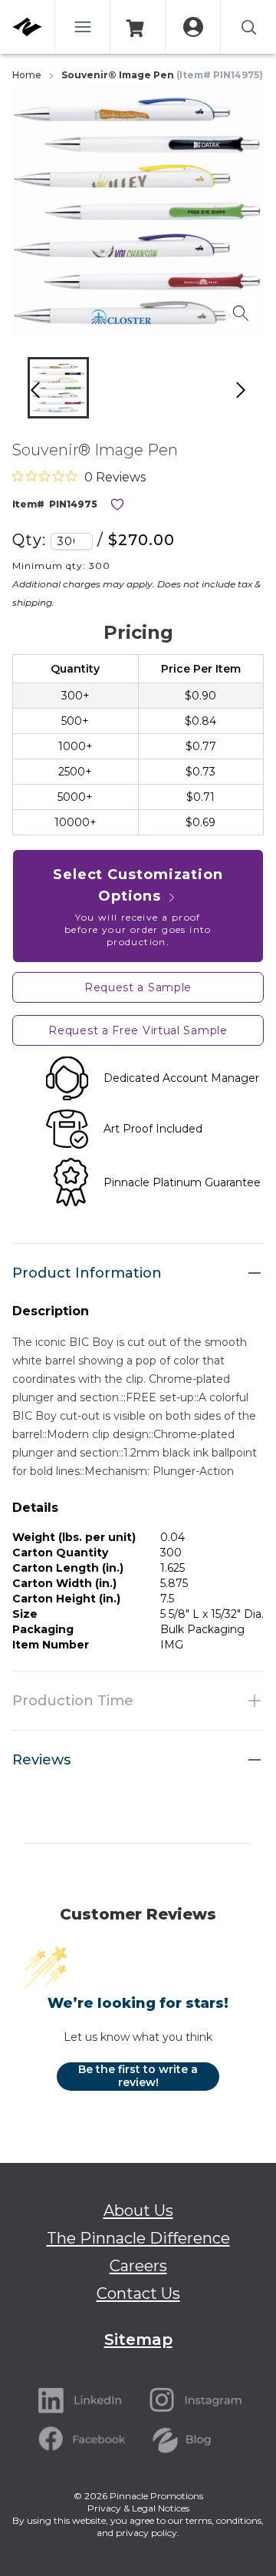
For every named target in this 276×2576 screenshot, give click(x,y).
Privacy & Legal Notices (138, 2508)
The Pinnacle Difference (138, 2238)
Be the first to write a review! (138, 2076)
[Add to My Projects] (117, 504)
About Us (138, 2211)
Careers (138, 2266)
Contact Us (138, 2293)
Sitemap (138, 2340)
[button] (58, 388)
